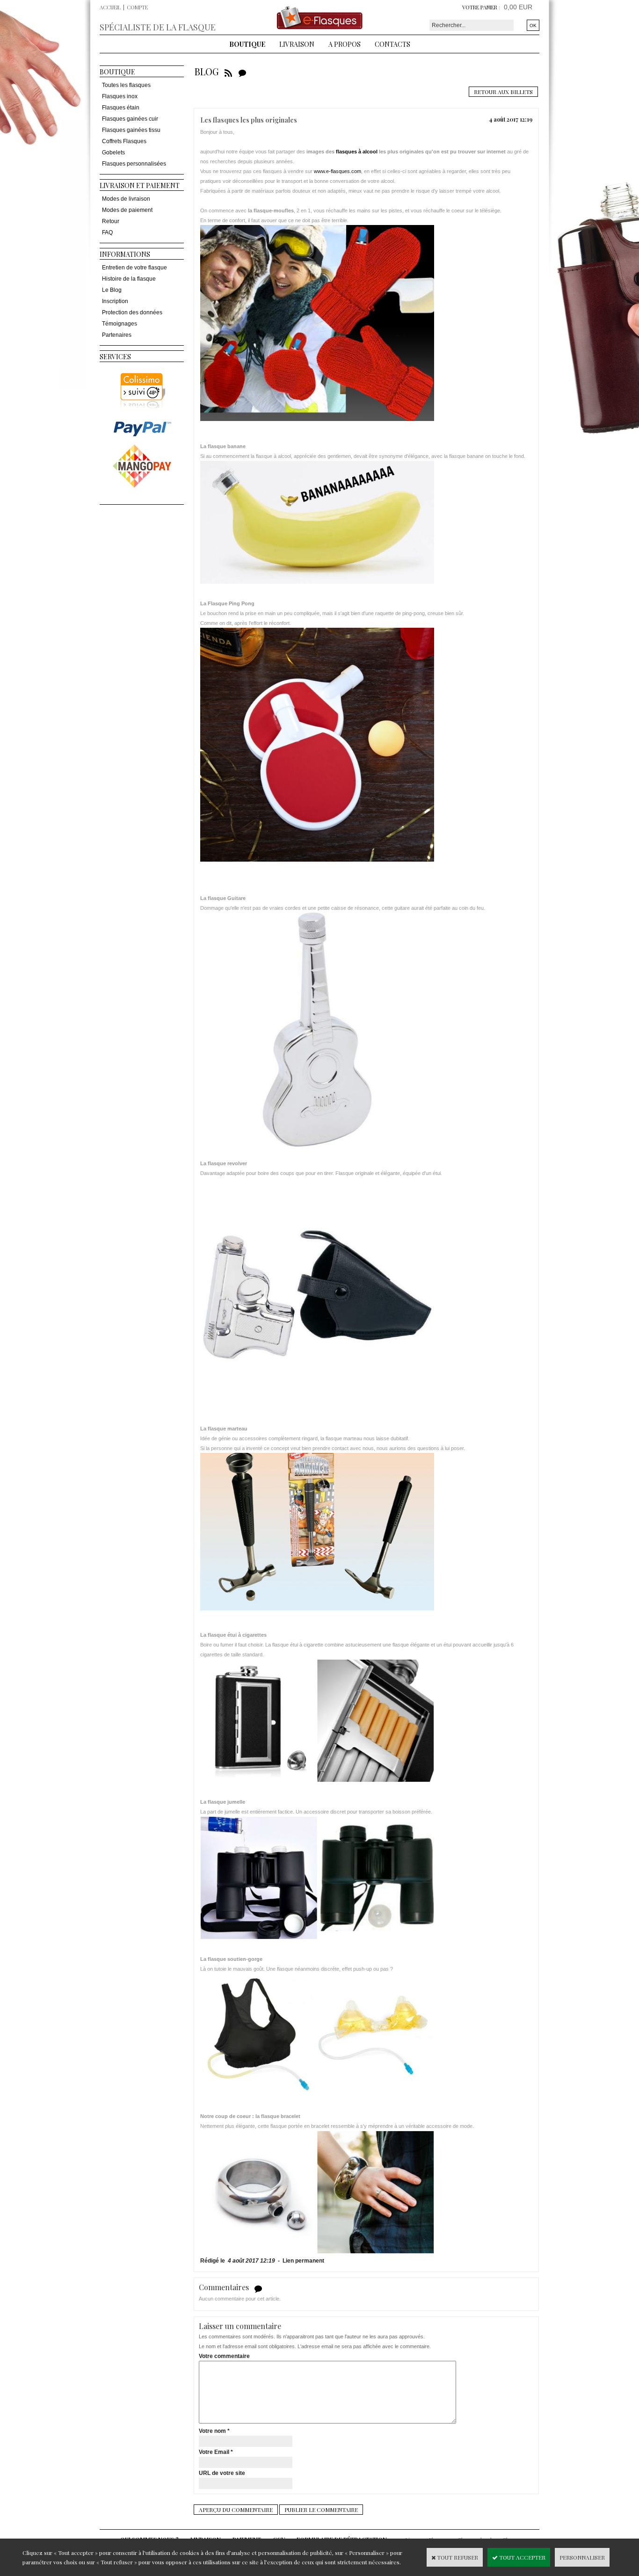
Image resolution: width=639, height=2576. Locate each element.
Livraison (297, 44)
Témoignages (120, 324)
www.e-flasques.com (338, 171)
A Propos (345, 44)
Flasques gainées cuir (130, 119)
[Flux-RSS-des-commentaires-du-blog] (242, 71)
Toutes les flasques (126, 85)
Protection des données (132, 312)
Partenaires (117, 335)
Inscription (115, 301)
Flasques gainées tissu (131, 130)
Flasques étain (121, 108)
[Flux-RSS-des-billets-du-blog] (228, 71)
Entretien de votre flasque (134, 268)
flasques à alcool (357, 152)
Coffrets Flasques (124, 141)
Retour (111, 221)
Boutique (247, 44)
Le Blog (112, 290)
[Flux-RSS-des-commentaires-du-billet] (258, 2288)
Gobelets (113, 152)
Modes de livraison (126, 199)
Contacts (392, 44)
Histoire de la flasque (129, 279)
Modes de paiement (127, 210)
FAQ (107, 232)
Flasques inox (120, 96)
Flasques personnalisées (134, 164)
